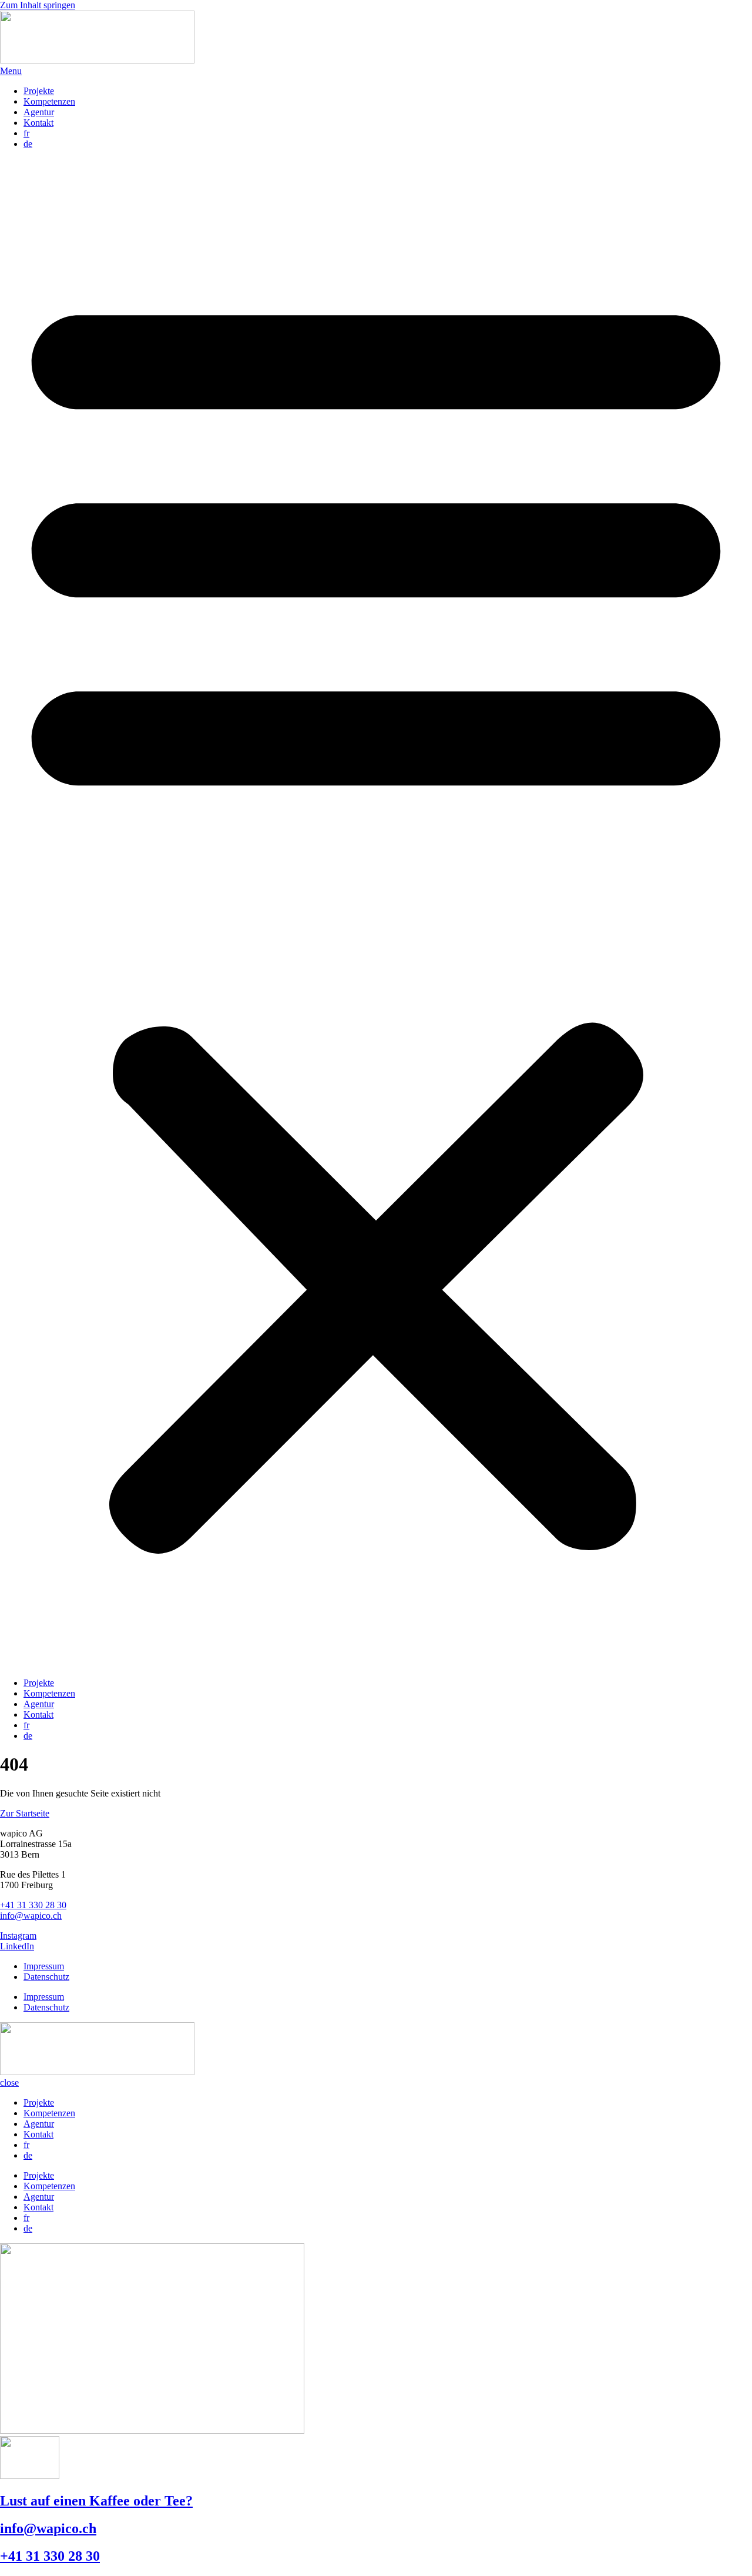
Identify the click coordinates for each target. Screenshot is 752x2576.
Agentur (39, 112)
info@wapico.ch (31, 1916)
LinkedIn (17, 1946)
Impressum (44, 1966)
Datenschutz (46, 1977)
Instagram (18, 1936)
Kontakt (38, 123)
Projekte (39, 91)
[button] (376, 914)
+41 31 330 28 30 (33, 1905)
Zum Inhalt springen (38, 5)
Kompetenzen (49, 101)
